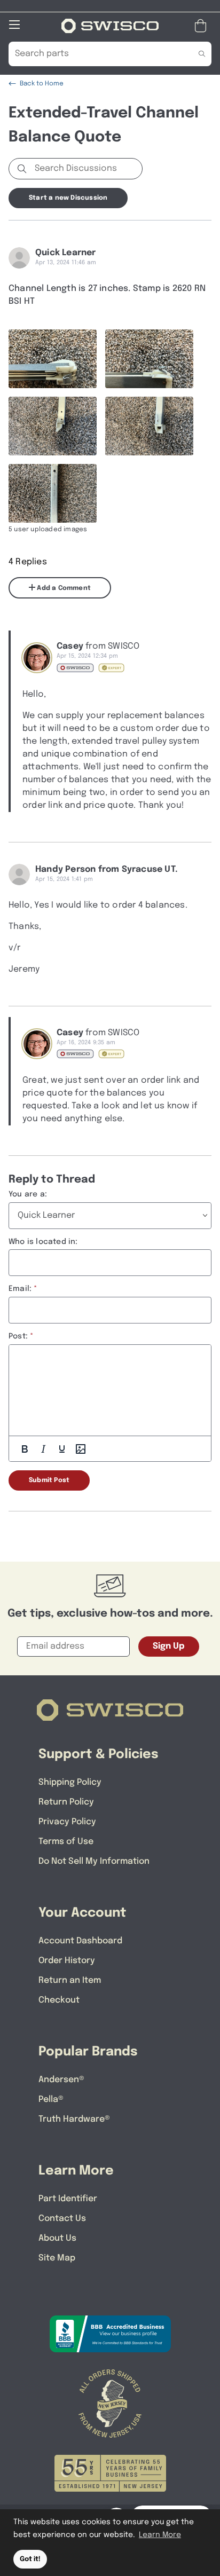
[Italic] (43, 1449)
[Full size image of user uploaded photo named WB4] (149, 426)
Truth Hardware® (74, 2119)
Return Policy (66, 1802)
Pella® (51, 2100)
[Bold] (25, 1449)
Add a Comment (63, 588)
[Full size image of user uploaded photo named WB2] (149, 359)
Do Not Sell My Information (94, 1861)
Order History (67, 1961)
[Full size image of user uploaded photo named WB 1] (53, 359)
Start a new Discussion (68, 198)
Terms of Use (66, 1842)
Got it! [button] (30, 2559)
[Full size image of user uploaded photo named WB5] (53, 493)
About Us (57, 2238)
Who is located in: (43, 1242)
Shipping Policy (70, 1782)
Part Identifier (68, 2199)
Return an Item (70, 1980)
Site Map (57, 2258)
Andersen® (61, 2080)
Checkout (59, 2000)
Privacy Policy (67, 1822)
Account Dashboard (80, 1941)
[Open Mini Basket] (203, 26)
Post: (18, 1336)
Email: (20, 1289)
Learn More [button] (160, 2535)
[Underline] (62, 1449)
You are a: (28, 1194)
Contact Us (62, 2219)
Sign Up (169, 1646)
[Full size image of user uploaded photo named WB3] (53, 426)
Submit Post (49, 1480)
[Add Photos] (81, 1449)
